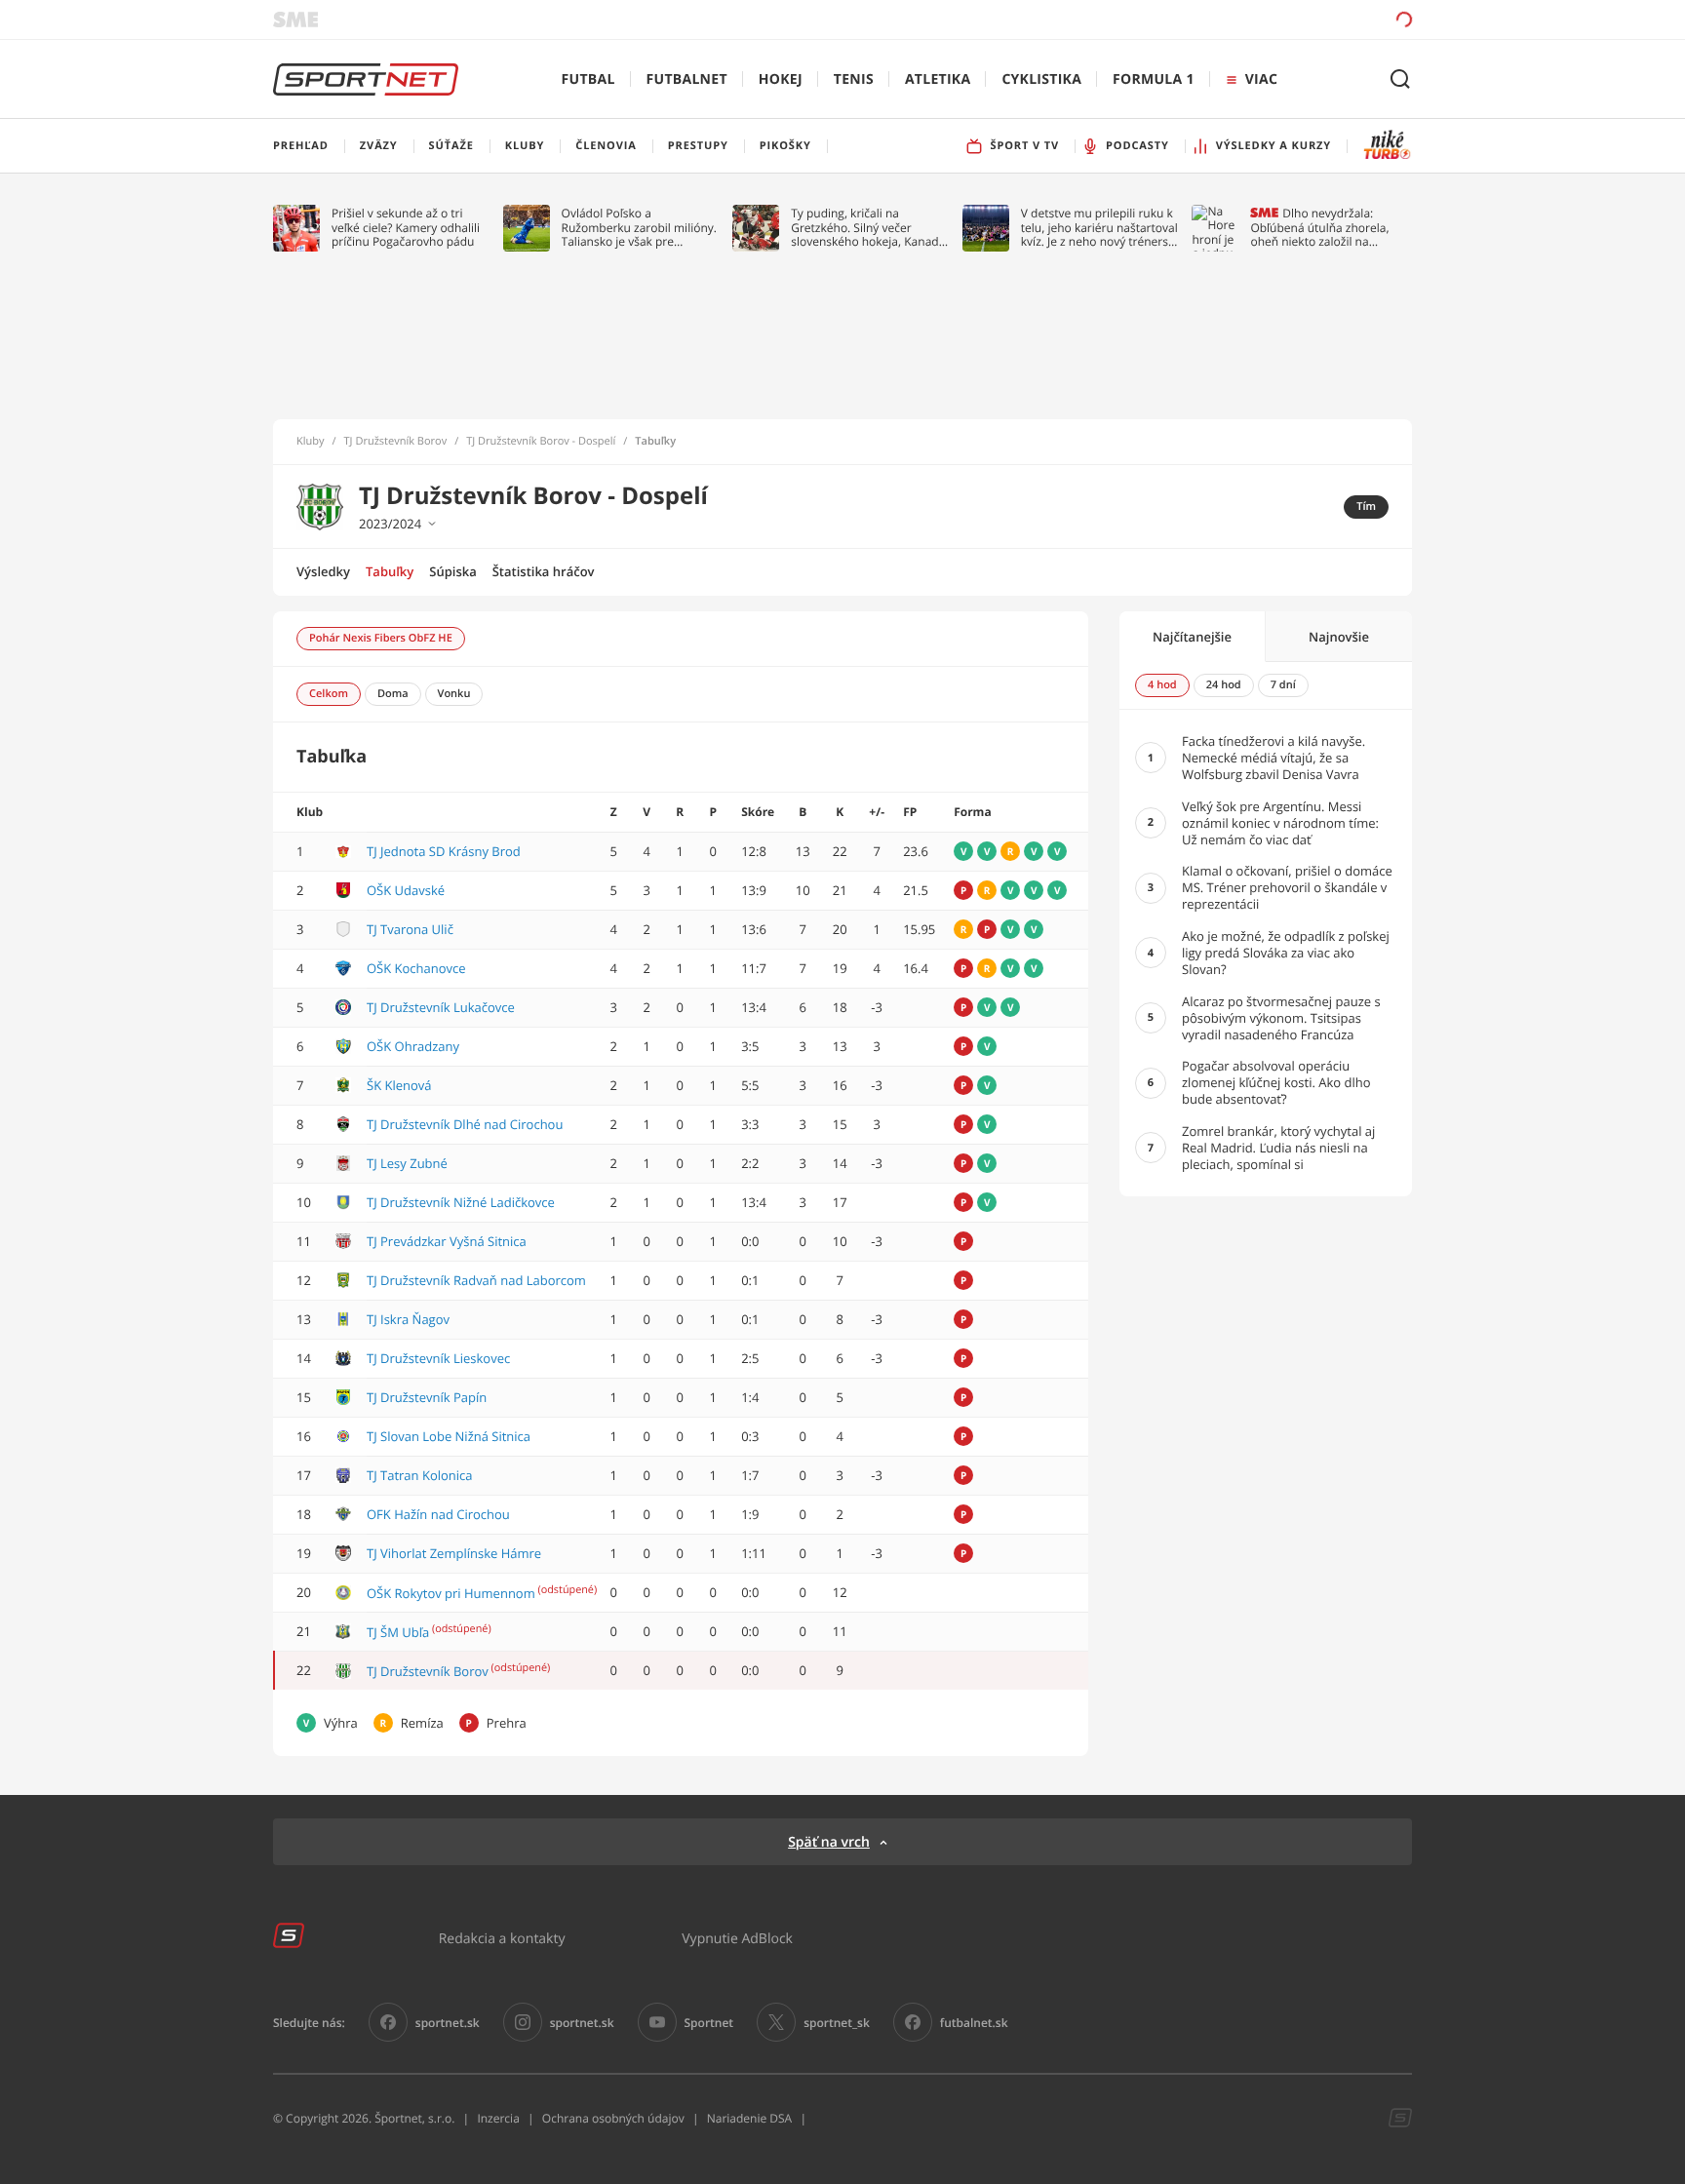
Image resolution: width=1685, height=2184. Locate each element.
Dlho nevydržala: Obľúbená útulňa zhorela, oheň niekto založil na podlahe (1319, 228)
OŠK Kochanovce (416, 968)
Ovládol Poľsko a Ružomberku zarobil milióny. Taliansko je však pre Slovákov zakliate (639, 228)
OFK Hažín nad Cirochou (438, 1514)
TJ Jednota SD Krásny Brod (444, 851)
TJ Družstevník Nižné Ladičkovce (461, 1202)
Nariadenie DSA (750, 2118)
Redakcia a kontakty (502, 1938)
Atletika (938, 79)
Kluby (311, 442)
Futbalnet (687, 79)
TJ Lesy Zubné (407, 1163)
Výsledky (323, 571)
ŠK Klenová (399, 1085)
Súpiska (452, 571)
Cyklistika (1041, 79)
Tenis (854, 79)
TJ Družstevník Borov (396, 442)
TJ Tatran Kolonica (420, 1475)
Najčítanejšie (1192, 637)
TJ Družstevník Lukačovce (441, 1007)
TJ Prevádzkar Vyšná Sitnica (447, 1241)
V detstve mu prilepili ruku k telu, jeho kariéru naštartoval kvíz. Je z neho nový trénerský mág (1101, 228)
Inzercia (498, 2118)
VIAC (1261, 79)
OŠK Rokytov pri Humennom (451, 1593)
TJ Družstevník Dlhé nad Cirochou (465, 1124)
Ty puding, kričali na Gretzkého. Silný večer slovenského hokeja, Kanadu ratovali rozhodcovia (868, 228)
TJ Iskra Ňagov (408, 1319)
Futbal (588, 79)
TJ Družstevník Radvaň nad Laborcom (476, 1280)
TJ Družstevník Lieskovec (438, 1358)
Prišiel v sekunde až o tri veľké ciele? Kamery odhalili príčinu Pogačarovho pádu (406, 228)
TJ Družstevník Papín (427, 1397)
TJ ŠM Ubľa (398, 1632)
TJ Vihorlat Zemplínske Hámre (454, 1553)
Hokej (781, 79)
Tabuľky (390, 571)
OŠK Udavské (406, 890)
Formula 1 (1154, 79)
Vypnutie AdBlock (737, 1938)
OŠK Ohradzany (413, 1046)
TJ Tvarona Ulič (410, 929)
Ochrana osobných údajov (613, 2118)
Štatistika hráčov (544, 571)
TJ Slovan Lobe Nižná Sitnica (449, 1436)
